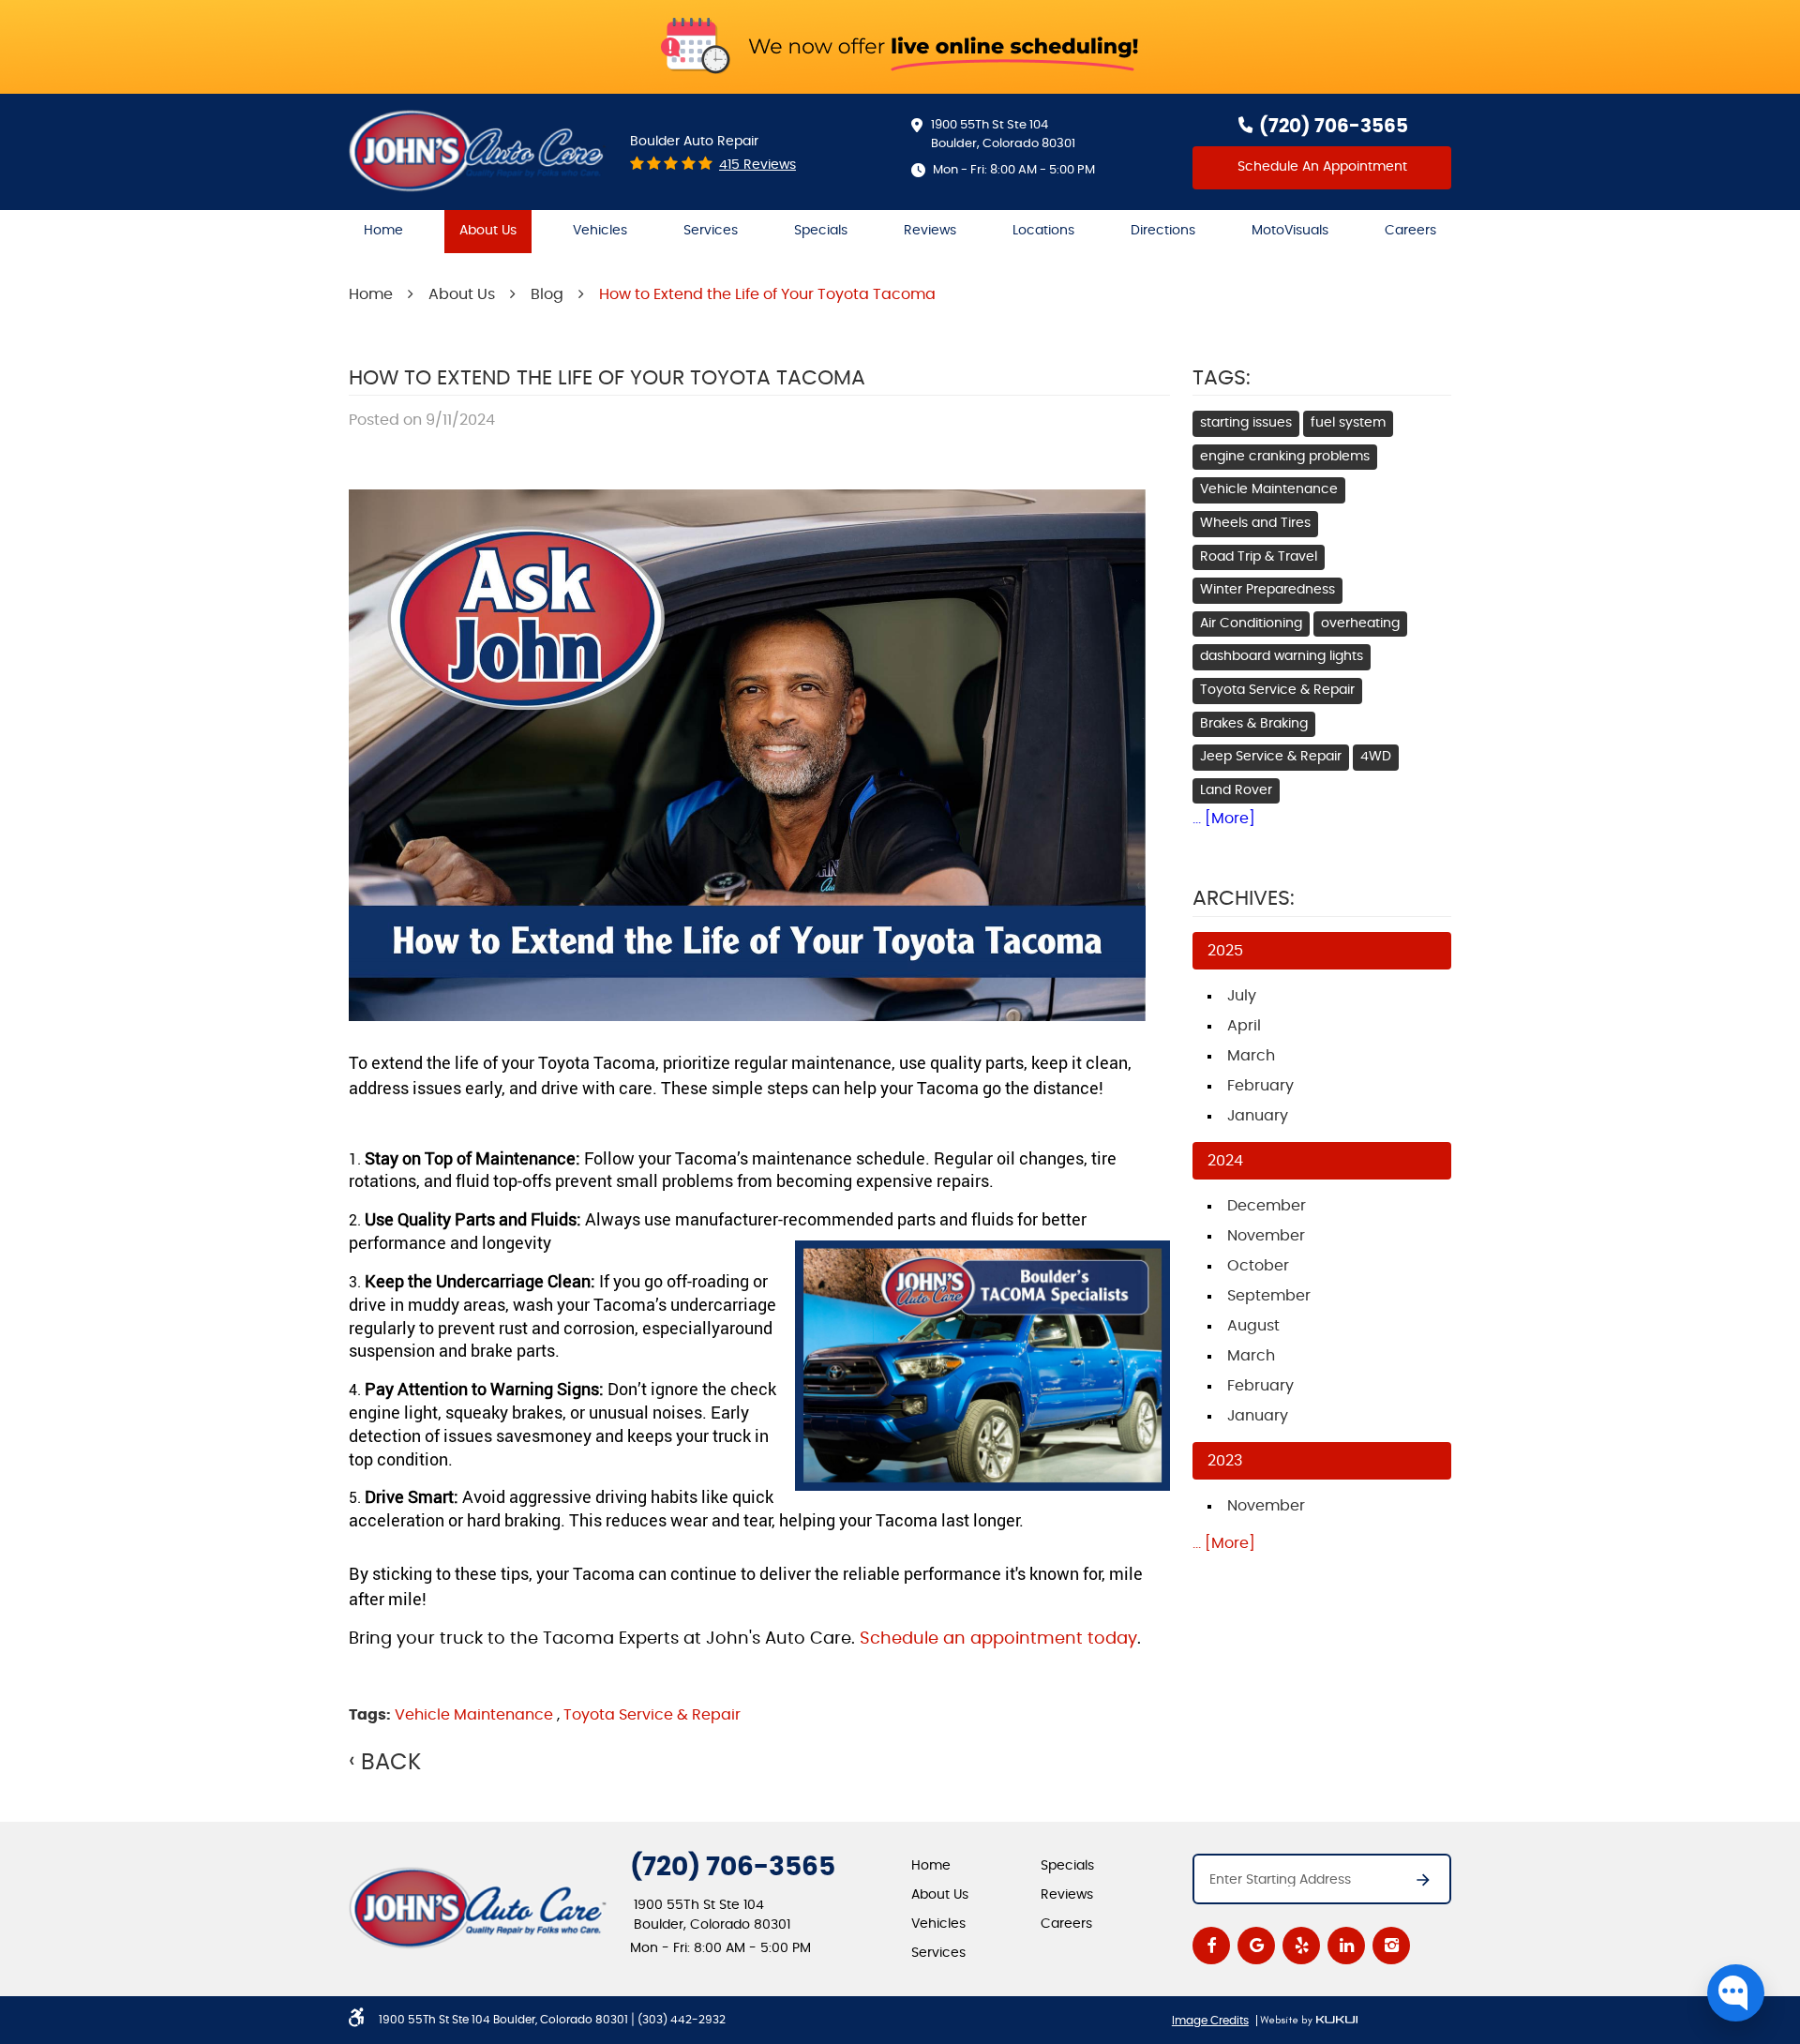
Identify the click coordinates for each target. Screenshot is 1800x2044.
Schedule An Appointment (1322, 167)
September (1269, 1296)
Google (1256, 1946)
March (1251, 1056)
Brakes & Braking (1254, 724)
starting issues (1246, 423)
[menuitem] (383, 232)
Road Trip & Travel (1259, 557)
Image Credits (1210, 2021)
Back (391, 1763)
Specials (821, 231)
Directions (1163, 231)
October (1258, 1266)
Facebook (1211, 1946)
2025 (1225, 951)
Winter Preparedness (1267, 590)
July (1242, 996)
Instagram (1391, 1946)
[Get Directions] (1414, 1886)
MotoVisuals (1290, 231)
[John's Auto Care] (478, 151)
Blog (547, 294)
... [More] (1224, 819)
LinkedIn (1346, 1946)
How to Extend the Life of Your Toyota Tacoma (767, 294)
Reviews (930, 231)
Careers (1410, 231)
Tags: (1222, 378)
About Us (488, 231)
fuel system (1348, 423)
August (1253, 1326)
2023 (1225, 1461)
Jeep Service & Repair (1271, 757)
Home (383, 231)
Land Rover (1236, 790)
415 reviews (757, 165)
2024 (1225, 1161)
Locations (1043, 231)
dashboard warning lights (1282, 656)
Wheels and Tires (1255, 523)
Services (711, 231)
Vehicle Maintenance (474, 1715)
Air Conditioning (1251, 624)
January (1258, 1116)
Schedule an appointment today (998, 1639)
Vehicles (600, 231)
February (1260, 1086)
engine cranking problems (1285, 457)
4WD (1376, 757)
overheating (1360, 624)
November (1266, 1236)
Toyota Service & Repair (652, 1715)
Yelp (1301, 1946)
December (1267, 1206)
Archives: (1244, 898)
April (1244, 1026)
